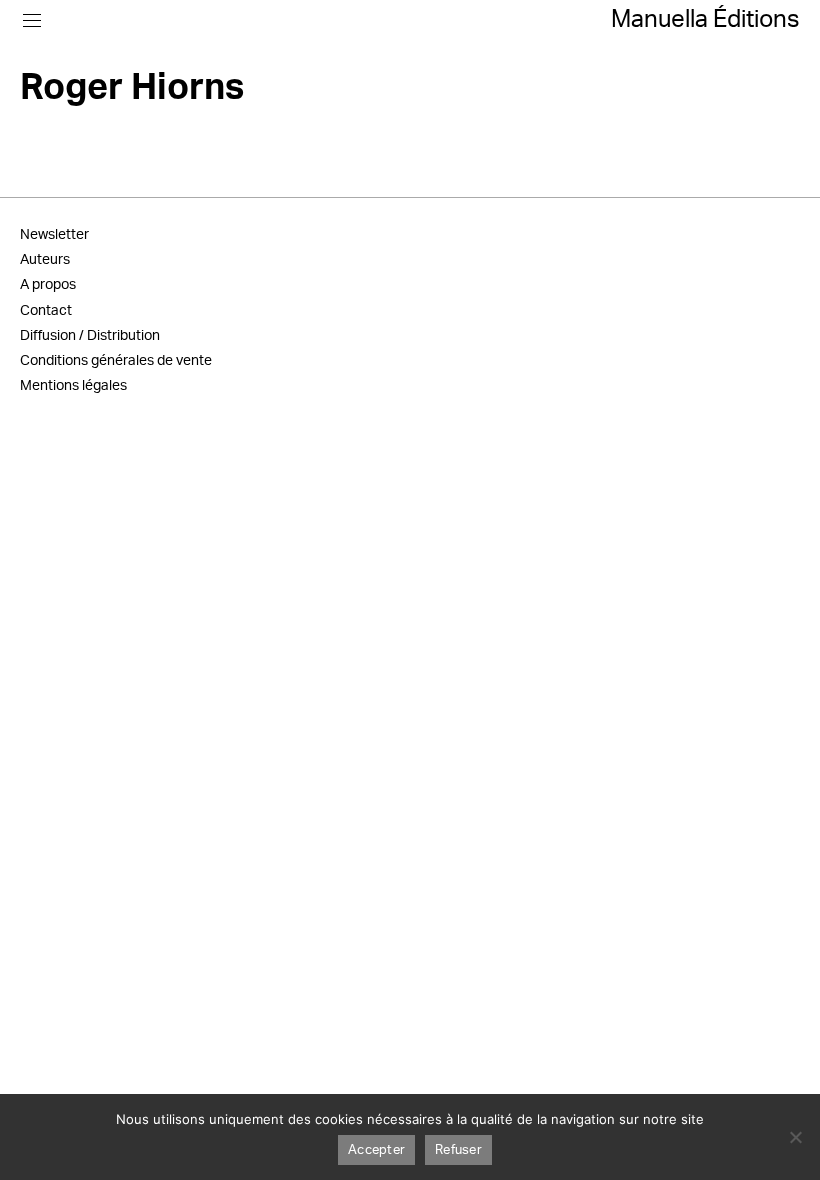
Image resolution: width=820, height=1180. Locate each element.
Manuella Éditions (705, 20)
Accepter (376, 1150)
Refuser (458, 1150)
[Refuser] (795, 1137)
